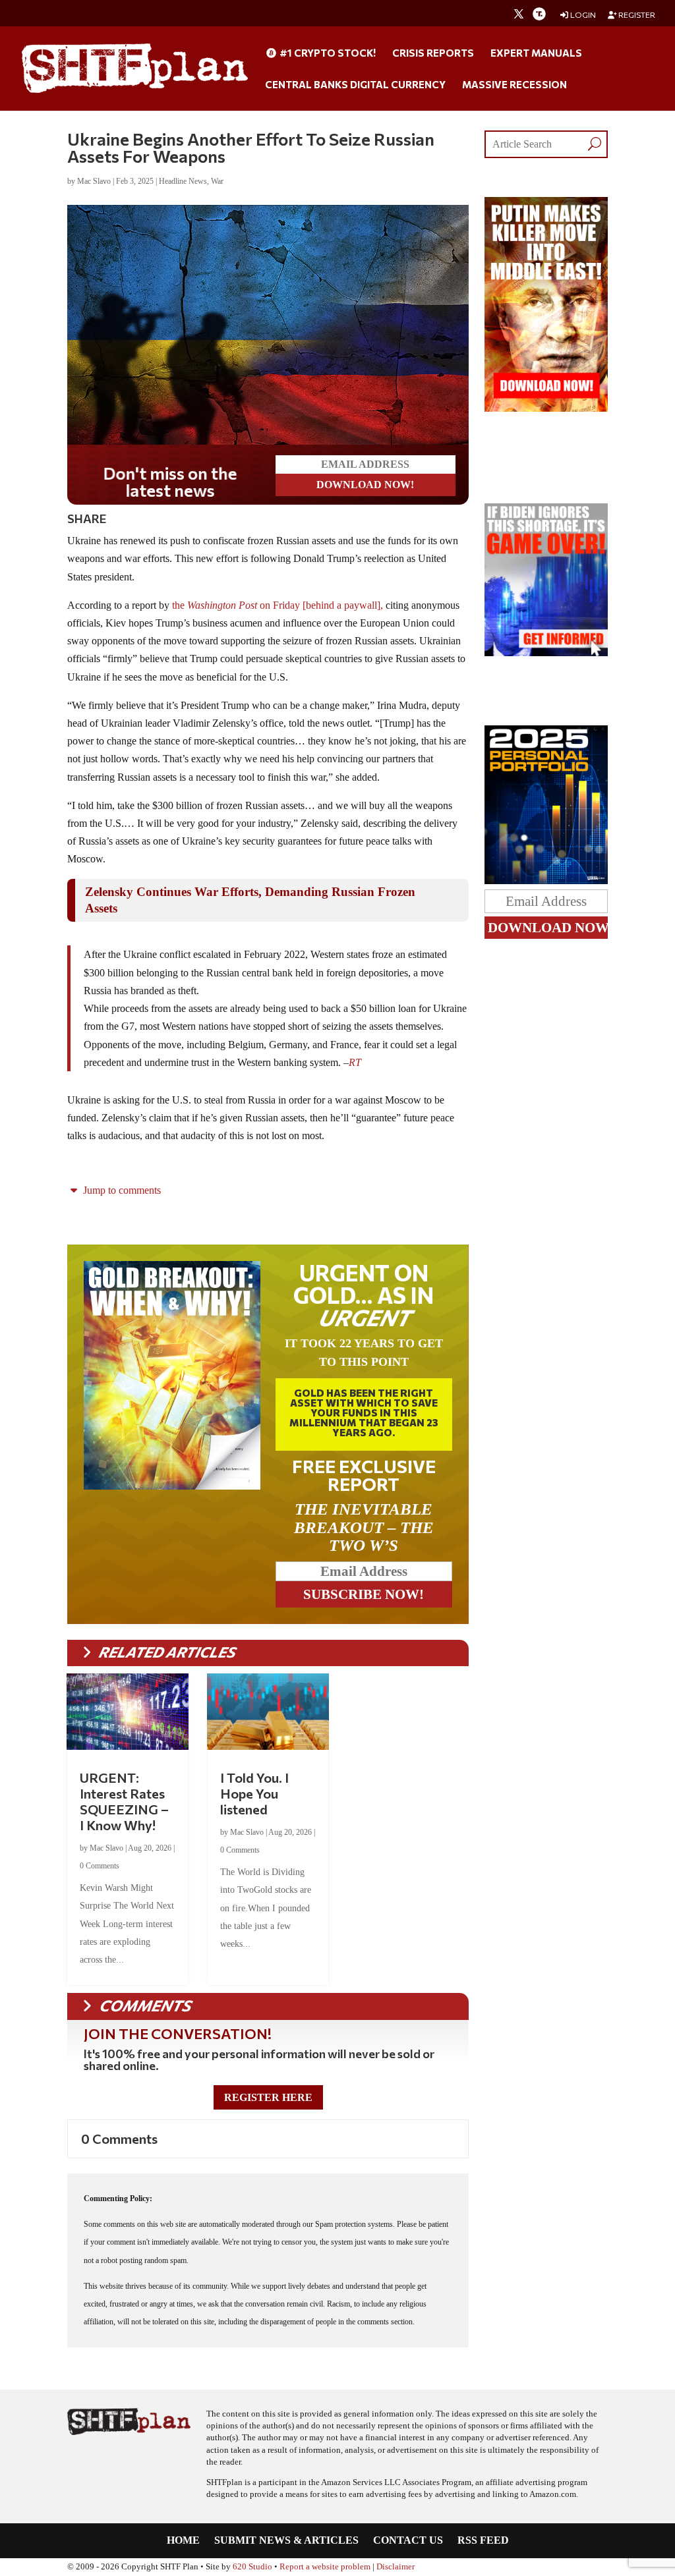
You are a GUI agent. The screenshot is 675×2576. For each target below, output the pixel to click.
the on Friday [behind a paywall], (276, 605)
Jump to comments (121, 1190)
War (217, 181)
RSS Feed (483, 2541)
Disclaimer (396, 2567)
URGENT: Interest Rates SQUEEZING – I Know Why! (124, 1801)
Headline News (183, 181)
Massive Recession (514, 85)
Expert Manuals (536, 53)
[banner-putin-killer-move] (546, 408)
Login (582, 15)
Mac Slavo (94, 181)
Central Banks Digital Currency (355, 85)
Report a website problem (325, 2567)
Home (183, 2541)
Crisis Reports (433, 53)
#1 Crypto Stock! (327, 53)
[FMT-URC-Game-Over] (546, 653)
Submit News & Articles (286, 2541)
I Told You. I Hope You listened (254, 1793)
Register (636, 15)
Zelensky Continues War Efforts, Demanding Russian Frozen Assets (250, 900)
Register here (268, 2097)
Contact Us (408, 2541)
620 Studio (252, 2567)
